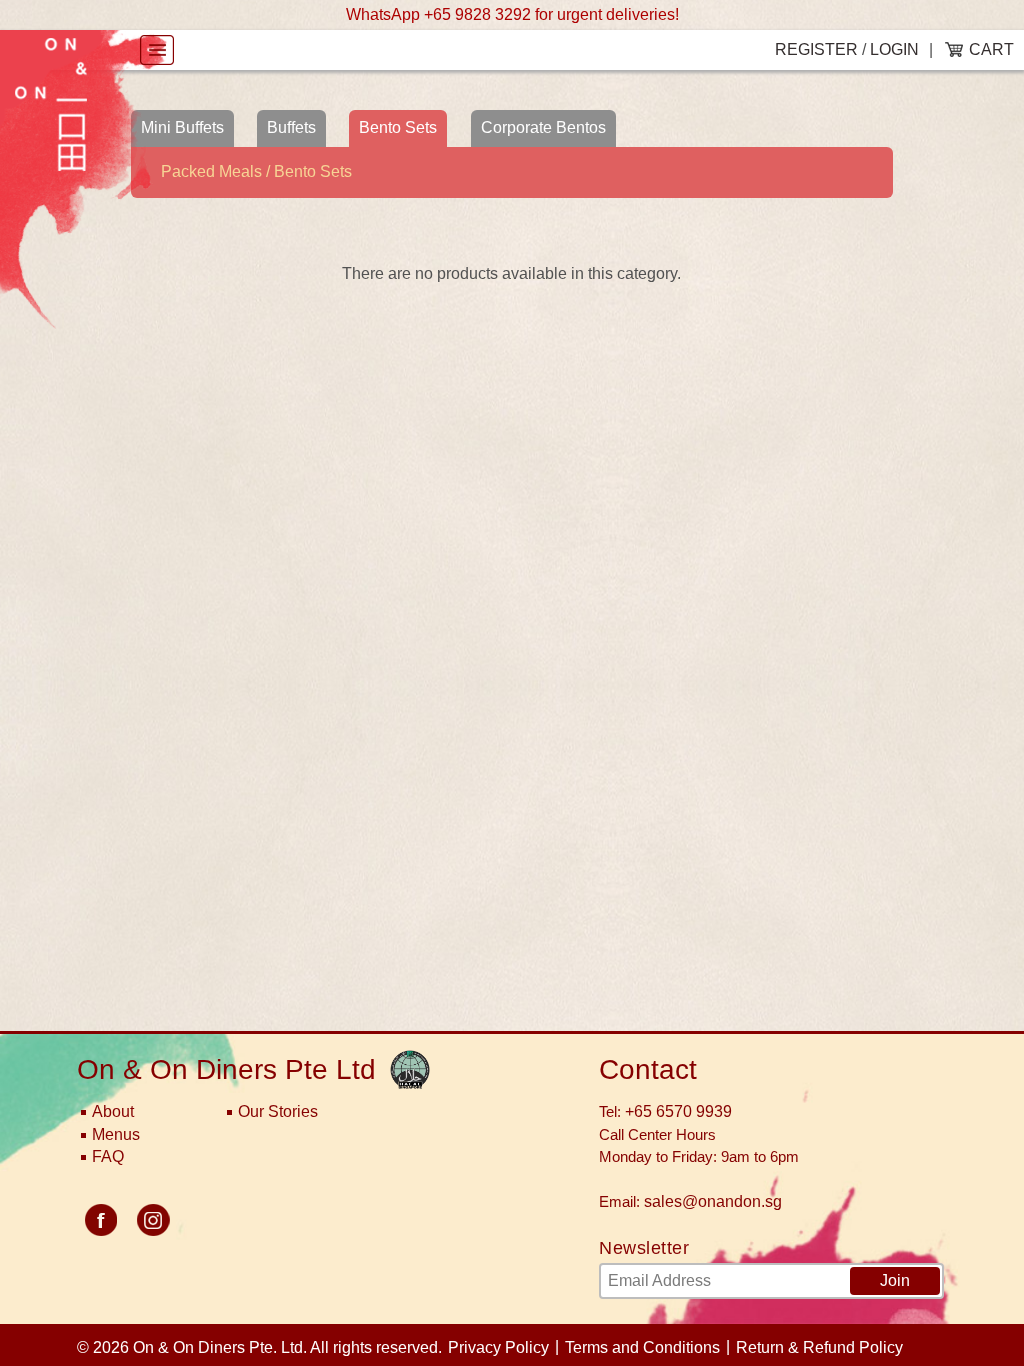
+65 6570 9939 (678, 1111)
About (113, 1111)
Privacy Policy (498, 1347)
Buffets (291, 127)
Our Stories (278, 1111)
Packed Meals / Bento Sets (256, 171)
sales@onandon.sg (713, 1201)
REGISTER (816, 49)
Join (895, 1280)
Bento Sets (398, 127)
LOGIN (894, 49)
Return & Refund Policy (819, 1347)
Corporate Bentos (543, 127)
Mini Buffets (182, 127)
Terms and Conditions (642, 1347)
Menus (116, 1134)
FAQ (108, 1156)
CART (991, 49)
